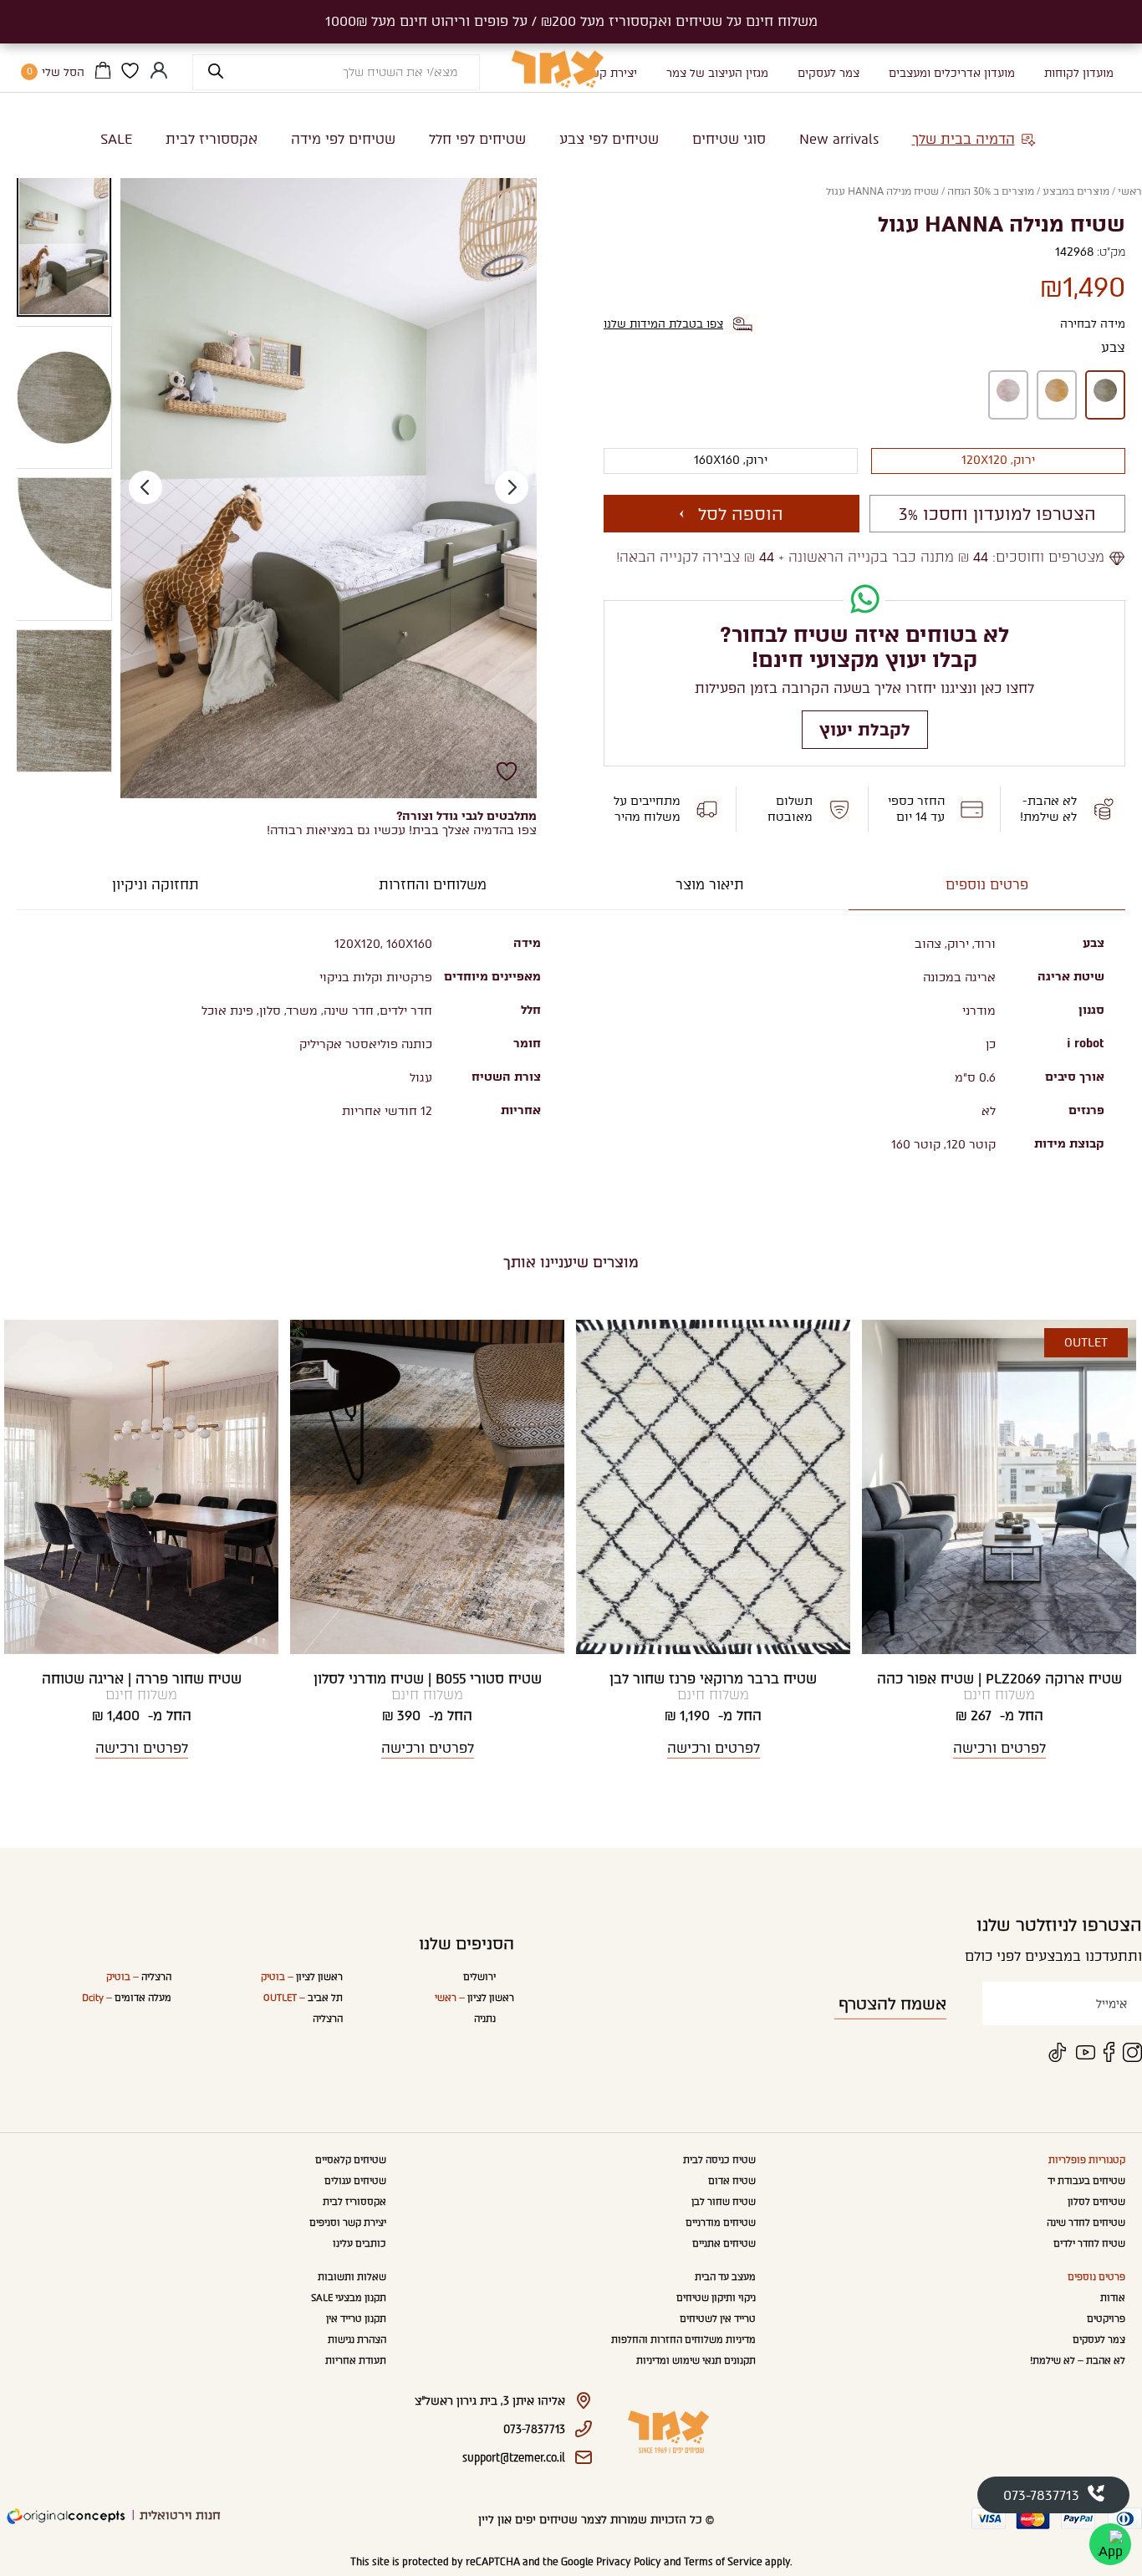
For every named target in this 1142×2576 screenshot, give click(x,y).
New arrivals (839, 139)
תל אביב (303, 1998)
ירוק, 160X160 (731, 460)
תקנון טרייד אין (356, 2319)
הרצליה (328, 2019)
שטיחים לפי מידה (343, 139)
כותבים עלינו (359, 2244)
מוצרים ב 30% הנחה (991, 191)
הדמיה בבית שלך (964, 139)
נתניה (485, 2019)
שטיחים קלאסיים (351, 2160)
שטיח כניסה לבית (719, 2160)
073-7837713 (1041, 2495)
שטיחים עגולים (355, 2181)
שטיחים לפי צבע (609, 139)
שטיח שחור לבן (724, 2202)
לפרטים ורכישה (999, 1748)
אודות (1113, 2298)
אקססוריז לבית (212, 139)
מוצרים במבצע (1076, 191)
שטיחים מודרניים (721, 2223)
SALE (116, 139)
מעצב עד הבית (725, 2277)
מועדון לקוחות (1079, 73)
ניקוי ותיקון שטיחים (716, 2298)
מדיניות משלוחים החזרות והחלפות (683, 2340)
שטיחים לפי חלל (477, 139)
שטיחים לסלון (1096, 2202)
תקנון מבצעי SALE (349, 2298)
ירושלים (479, 1977)
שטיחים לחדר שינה (1086, 2223)
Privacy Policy (629, 2562)
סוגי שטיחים (729, 139)
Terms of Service (723, 2562)
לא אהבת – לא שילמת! (1078, 2361)
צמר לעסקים (828, 73)
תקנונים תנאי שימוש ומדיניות (696, 2361)
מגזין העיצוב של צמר (717, 73)
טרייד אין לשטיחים (718, 2319)
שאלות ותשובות (352, 2277)
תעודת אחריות (356, 2361)
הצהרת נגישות (357, 2340)
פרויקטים (1106, 2319)
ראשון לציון (474, 1998)
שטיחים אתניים (724, 2244)
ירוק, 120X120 (998, 460)
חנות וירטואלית (180, 2515)
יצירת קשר (611, 73)
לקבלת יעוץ (865, 730)
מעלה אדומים (127, 1998)
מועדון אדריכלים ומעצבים (952, 73)
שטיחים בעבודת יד (1086, 2181)
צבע (1113, 348)
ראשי (1130, 191)
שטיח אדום (732, 2181)
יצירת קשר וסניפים (348, 2223)
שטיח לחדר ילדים (1089, 2244)
